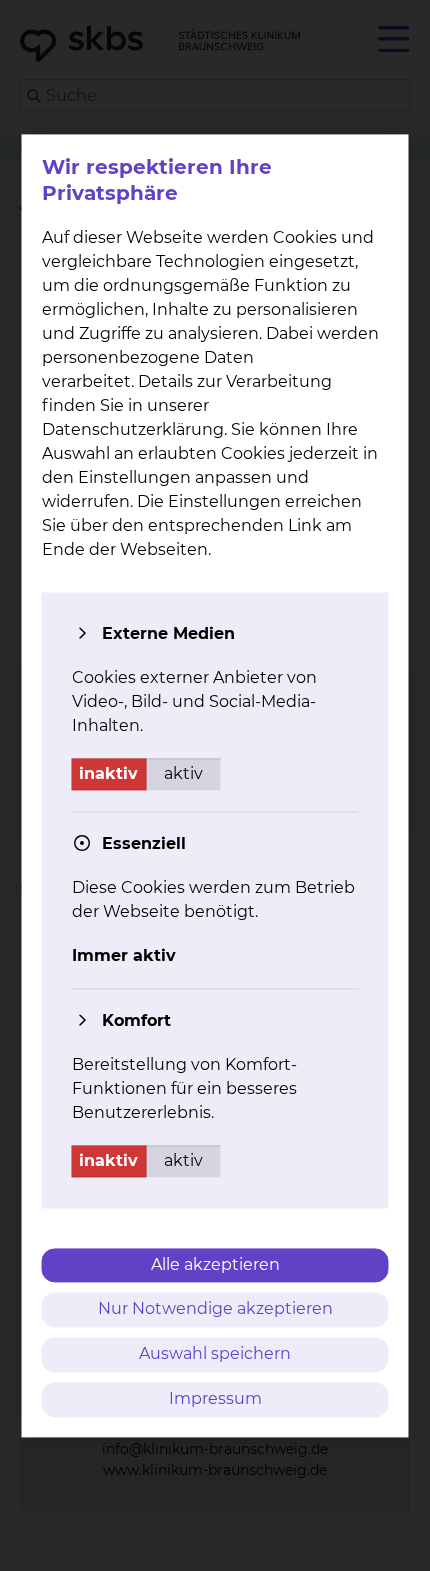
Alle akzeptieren (215, 1264)
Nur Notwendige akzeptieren (215, 1309)
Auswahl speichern (215, 1354)
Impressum (215, 1398)
